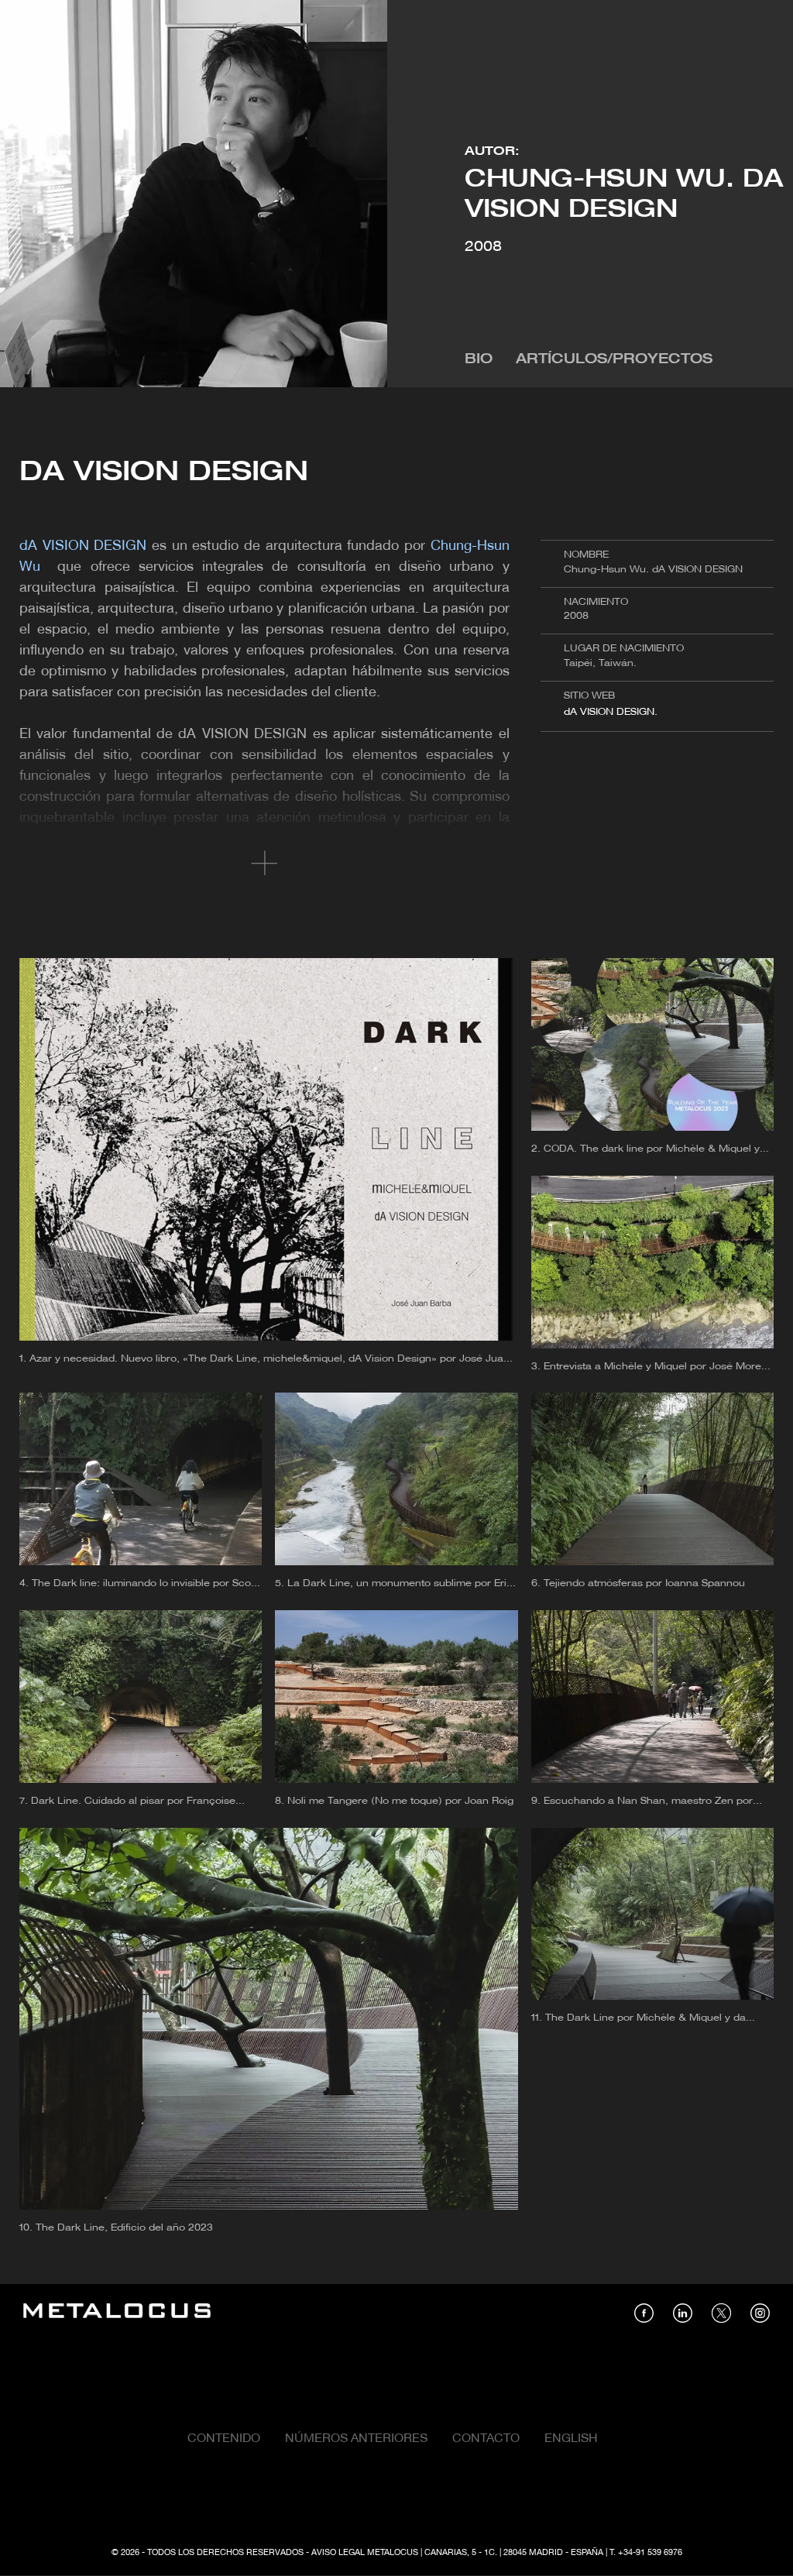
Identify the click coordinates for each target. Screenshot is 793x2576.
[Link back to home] (117, 2313)
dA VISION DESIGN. (611, 712)
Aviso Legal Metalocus (365, 2553)
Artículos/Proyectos (614, 360)
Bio (479, 360)
